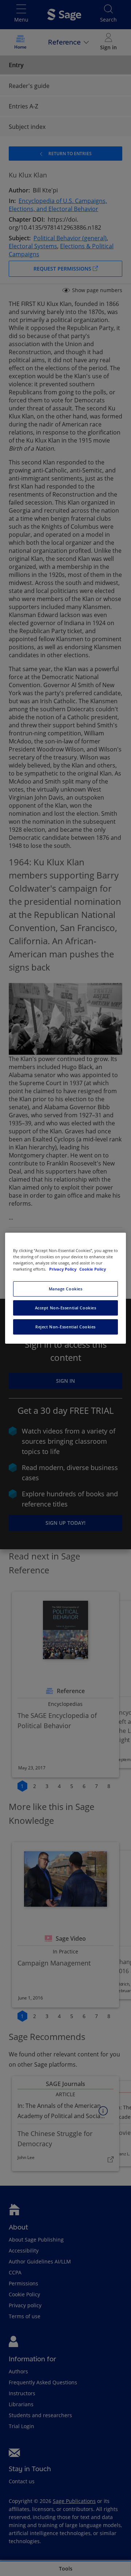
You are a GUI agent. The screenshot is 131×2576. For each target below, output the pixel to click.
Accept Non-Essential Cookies (66, 1308)
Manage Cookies (66, 1289)
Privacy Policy (63, 1269)
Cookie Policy (93, 1269)
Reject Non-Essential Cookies (65, 1327)
